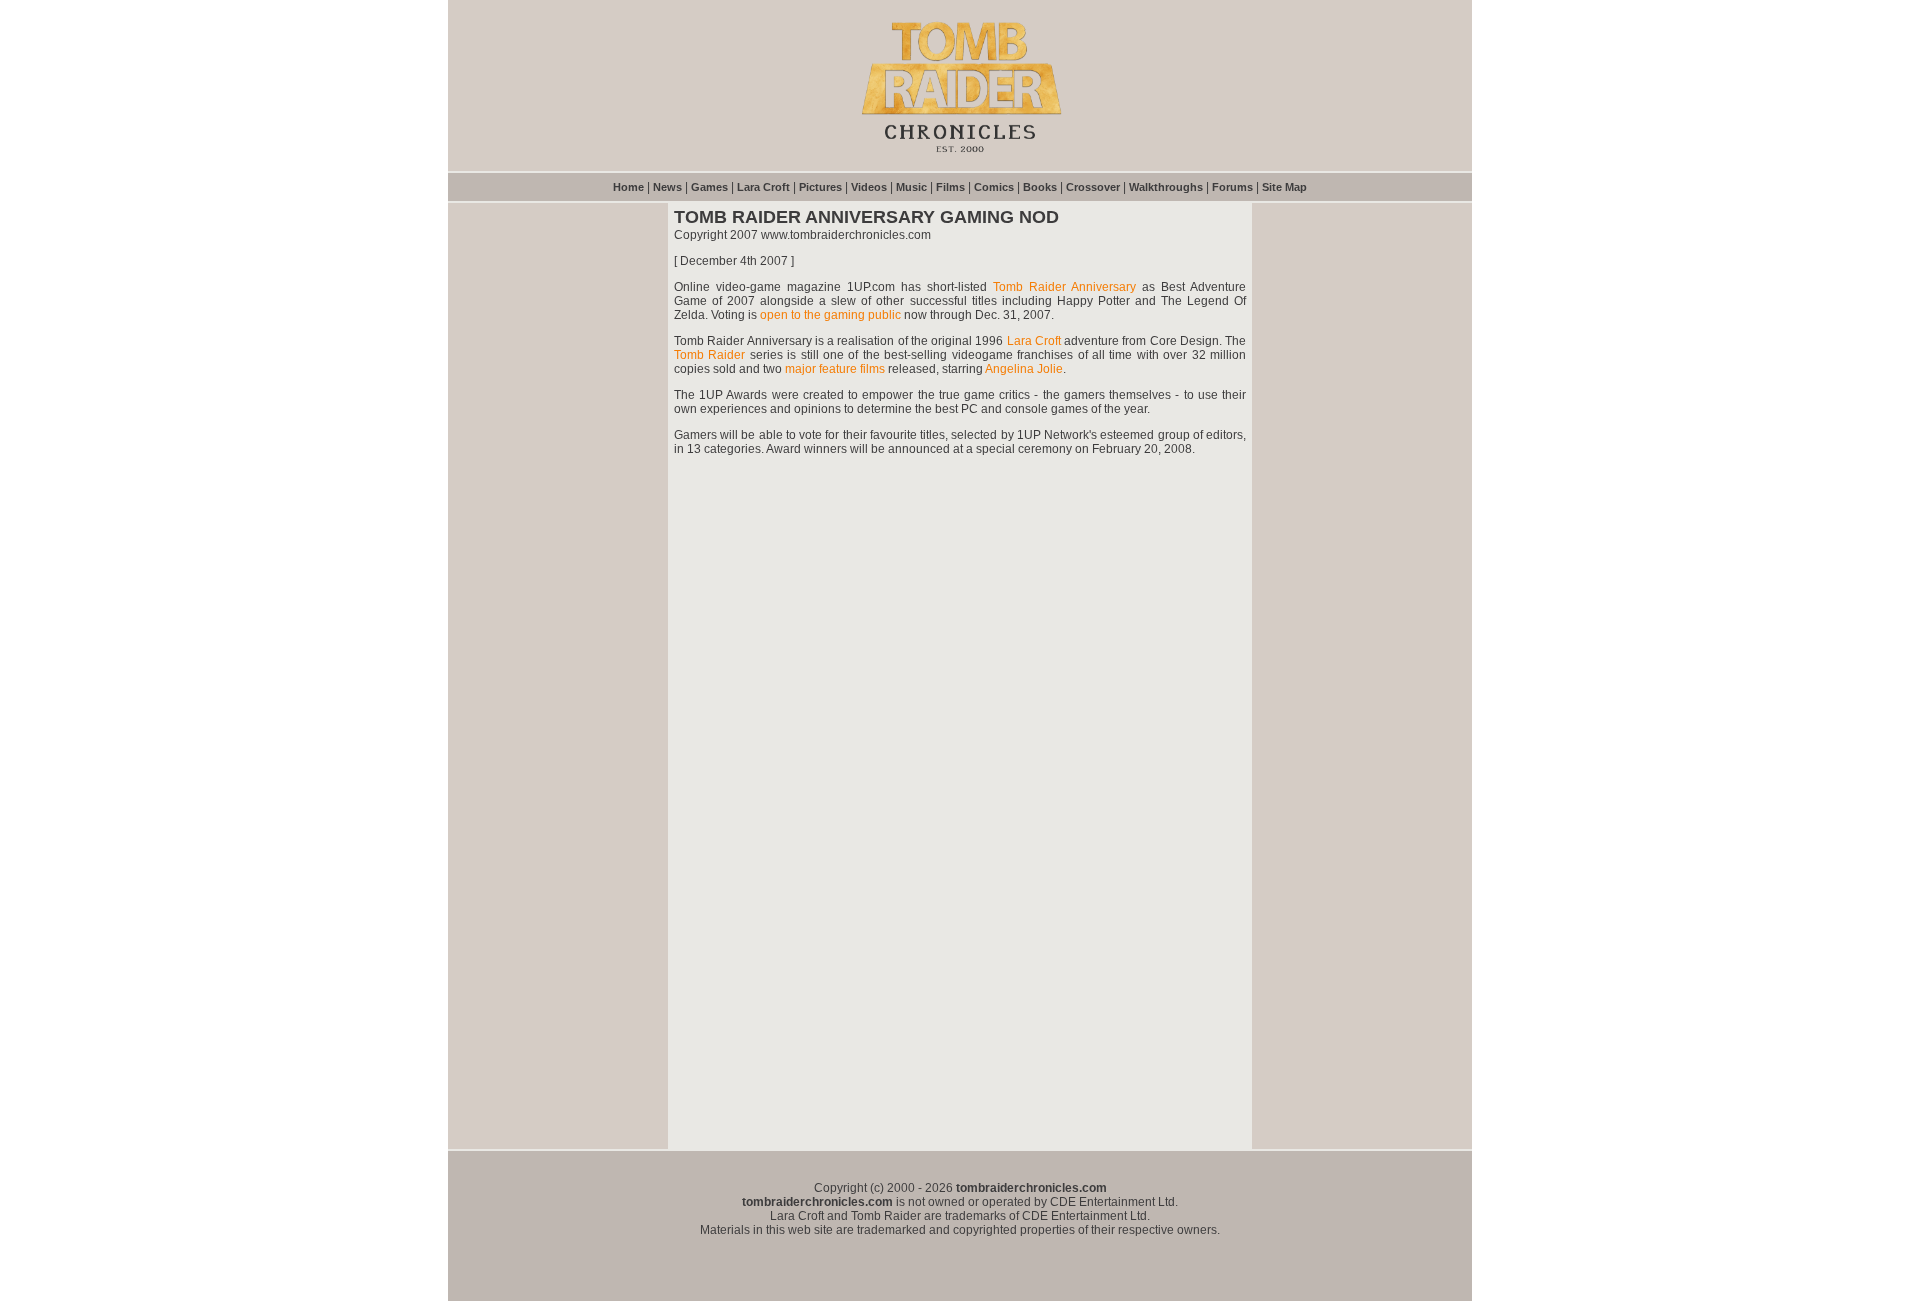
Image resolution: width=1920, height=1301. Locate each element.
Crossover (1093, 187)
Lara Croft (763, 187)
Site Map (1284, 187)
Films (950, 187)
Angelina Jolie (1024, 369)
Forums (1232, 187)
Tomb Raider (709, 355)
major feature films (835, 369)
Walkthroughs (1166, 187)
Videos (869, 187)
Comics (994, 187)
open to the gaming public (830, 315)
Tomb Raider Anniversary (1064, 287)
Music (911, 187)
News (667, 187)
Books (1040, 187)
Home (628, 187)
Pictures (820, 187)
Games (709, 187)
